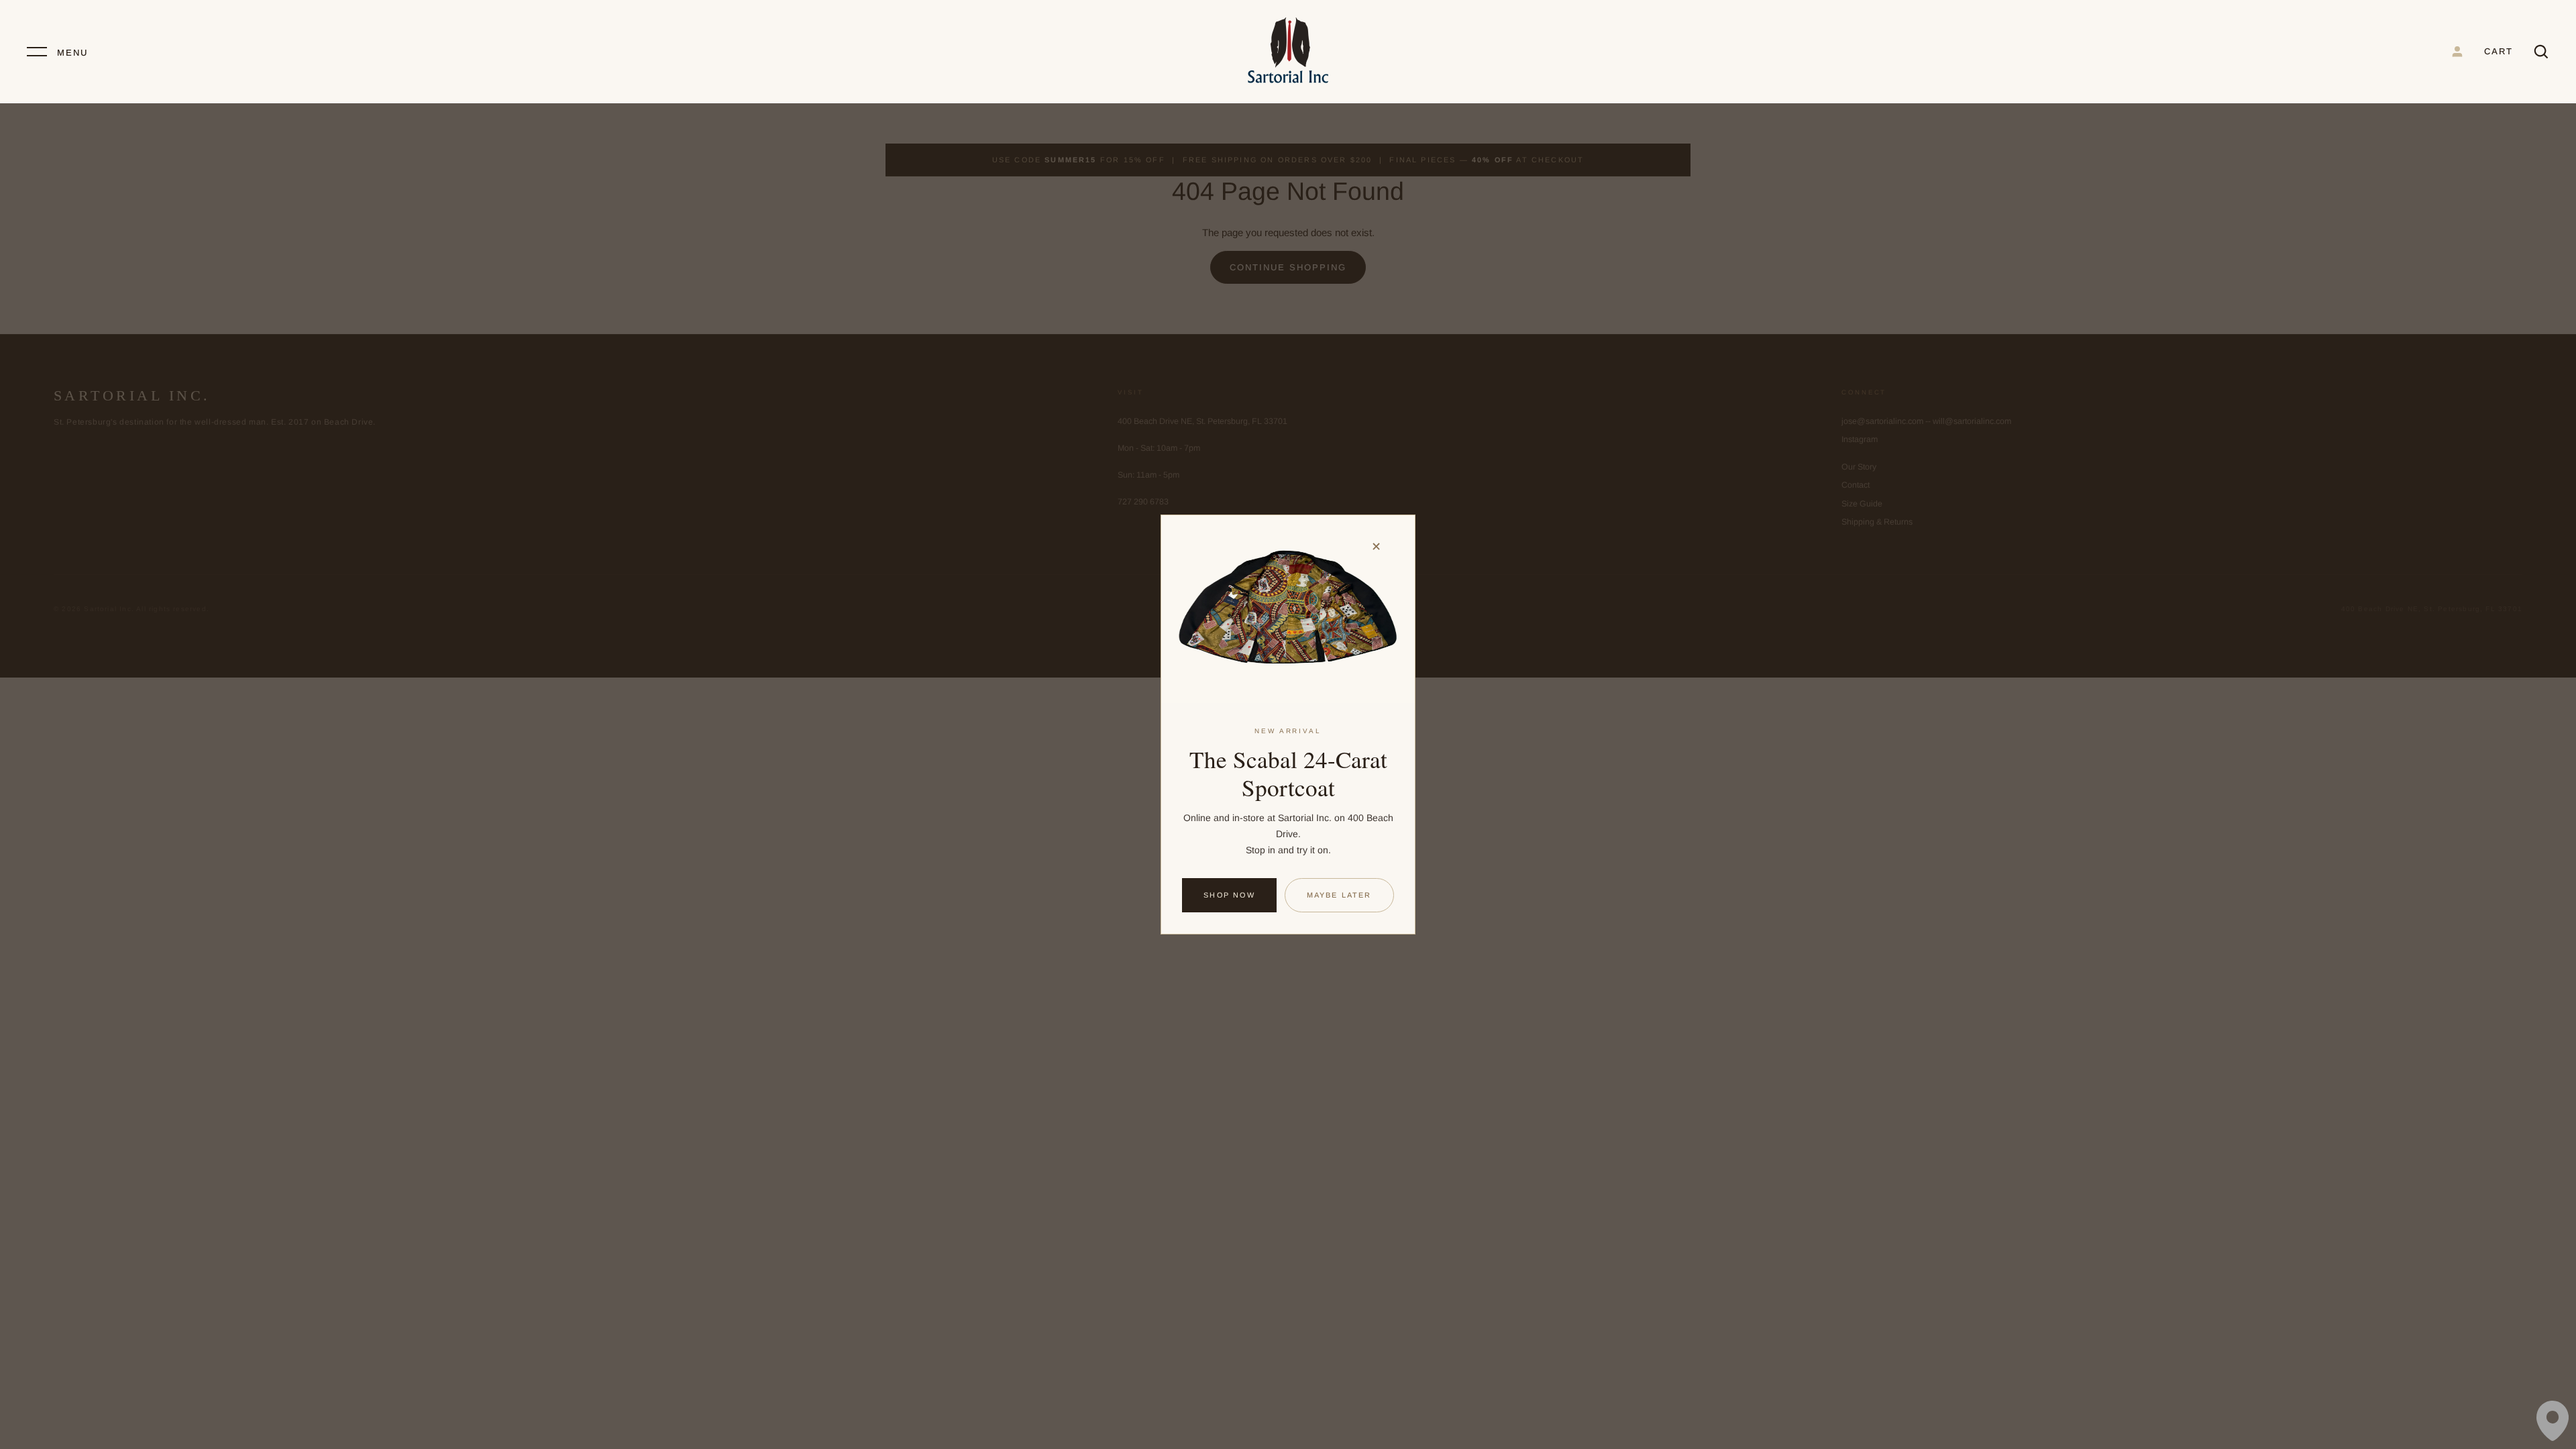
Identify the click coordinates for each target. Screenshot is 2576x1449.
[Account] (2457, 52)
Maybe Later (1339, 895)
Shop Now (1229, 895)
